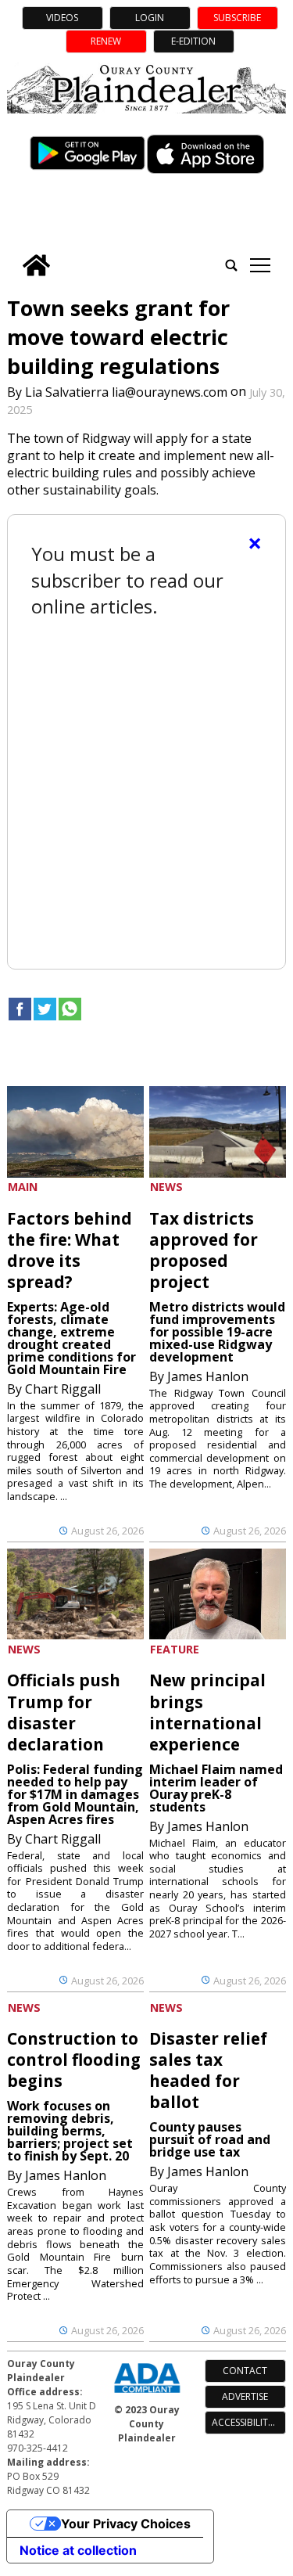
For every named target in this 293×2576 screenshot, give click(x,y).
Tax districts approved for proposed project (204, 1250)
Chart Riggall (63, 1389)
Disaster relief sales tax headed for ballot (208, 2070)
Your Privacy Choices (126, 2524)
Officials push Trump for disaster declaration (64, 1712)
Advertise (245, 2396)
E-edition (193, 41)
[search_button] (231, 265)
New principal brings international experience (207, 1712)
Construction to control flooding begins (74, 2060)
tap (260, 265)
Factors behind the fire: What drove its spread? (70, 1250)
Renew (106, 41)
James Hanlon (208, 1376)
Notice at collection (78, 2550)
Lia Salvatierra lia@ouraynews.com (126, 391)
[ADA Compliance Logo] (147, 2394)
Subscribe (237, 18)
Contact (245, 2371)
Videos (62, 18)
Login (150, 18)
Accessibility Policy (249, 2422)
